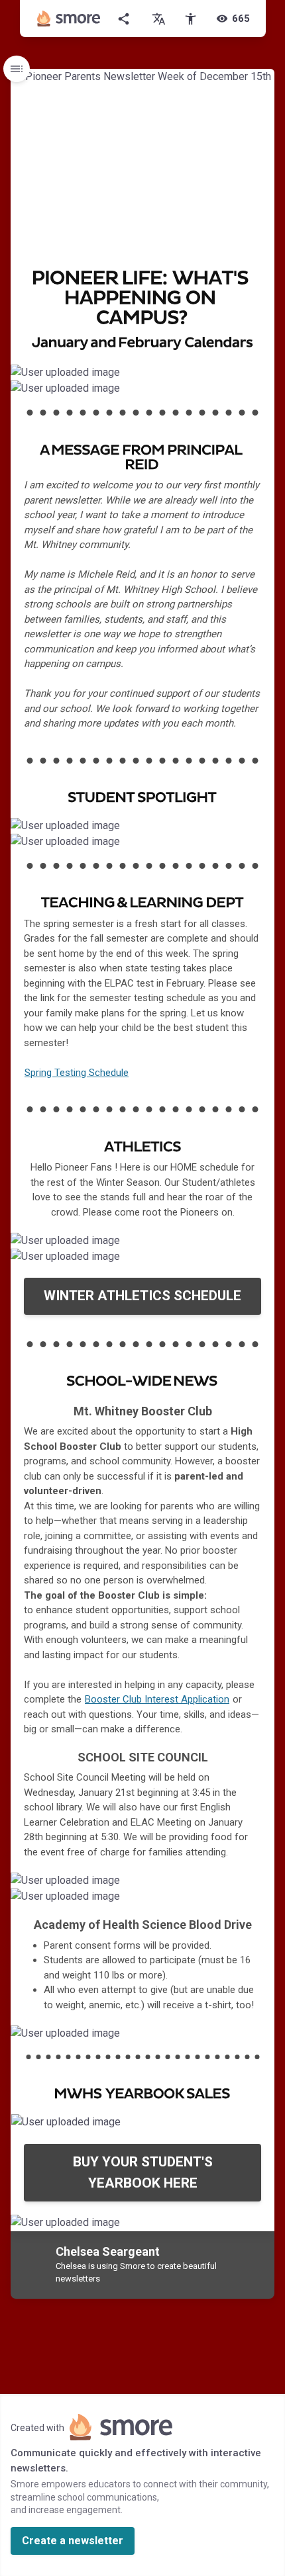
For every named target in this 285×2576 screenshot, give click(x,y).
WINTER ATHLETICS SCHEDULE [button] (142, 1296)
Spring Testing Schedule (77, 1073)
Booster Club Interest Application (157, 1699)
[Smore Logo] (69, 19)
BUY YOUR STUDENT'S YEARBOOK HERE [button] (143, 2172)
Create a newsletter (73, 2541)
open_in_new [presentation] (238, 2128)
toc (17, 69)
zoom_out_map (262, 378)
